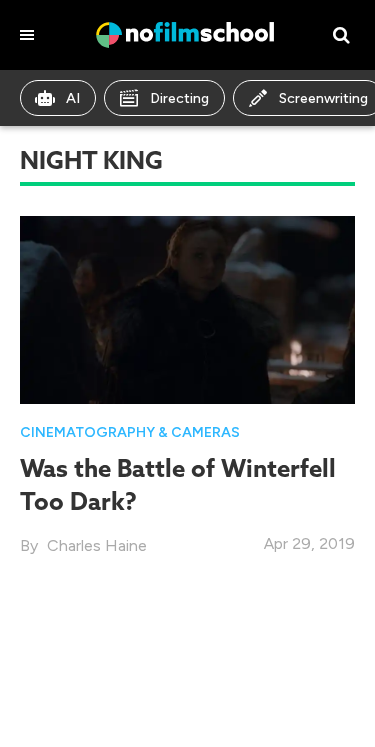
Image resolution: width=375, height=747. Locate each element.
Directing (179, 98)
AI (73, 98)
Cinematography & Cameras (130, 432)
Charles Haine (97, 545)
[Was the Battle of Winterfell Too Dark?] (187, 308)
